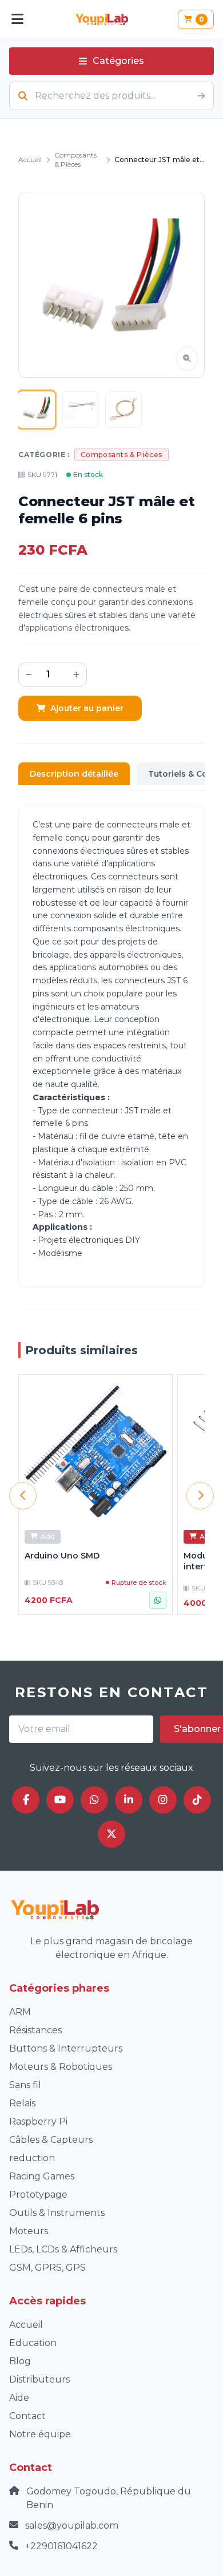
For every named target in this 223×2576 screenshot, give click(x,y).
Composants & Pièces (75, 160)
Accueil (30, 160)
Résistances (35, 2030)
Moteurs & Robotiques (61, 2067)
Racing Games (42, 2176)
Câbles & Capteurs (51, 2140)
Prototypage (38, 2195)
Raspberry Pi (38, 2121)
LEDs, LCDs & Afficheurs (63, 2249)
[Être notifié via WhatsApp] (158, 1600)
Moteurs (29, 2231)
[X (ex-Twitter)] (111, 1834)
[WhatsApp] (94, 1800)
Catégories (118, 61)
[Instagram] (163, 1800)
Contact (27, 2416)
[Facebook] (26, 1800)
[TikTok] (197, 1800)
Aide (19, 2398)
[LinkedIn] (129, 1800)
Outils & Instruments (57, 2213)
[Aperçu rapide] (157, 1390)
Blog (20, 2361)
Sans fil (25, 2085)
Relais (22, 2103)
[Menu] (17, 19)
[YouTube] (60, 1800)
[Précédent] (23, 1496)
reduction (32, 2158)
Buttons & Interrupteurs (66, 2048)
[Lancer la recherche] (201, 96)
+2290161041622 (61, 2546)
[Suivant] (200, 1496)
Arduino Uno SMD (62, 1556)
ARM (20, 2012)
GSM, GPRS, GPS (47, 2268)
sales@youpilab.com (72, 2525)
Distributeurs (39, 2379)
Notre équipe (40, 2434)
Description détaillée (74, 774)
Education (33, 2343)
